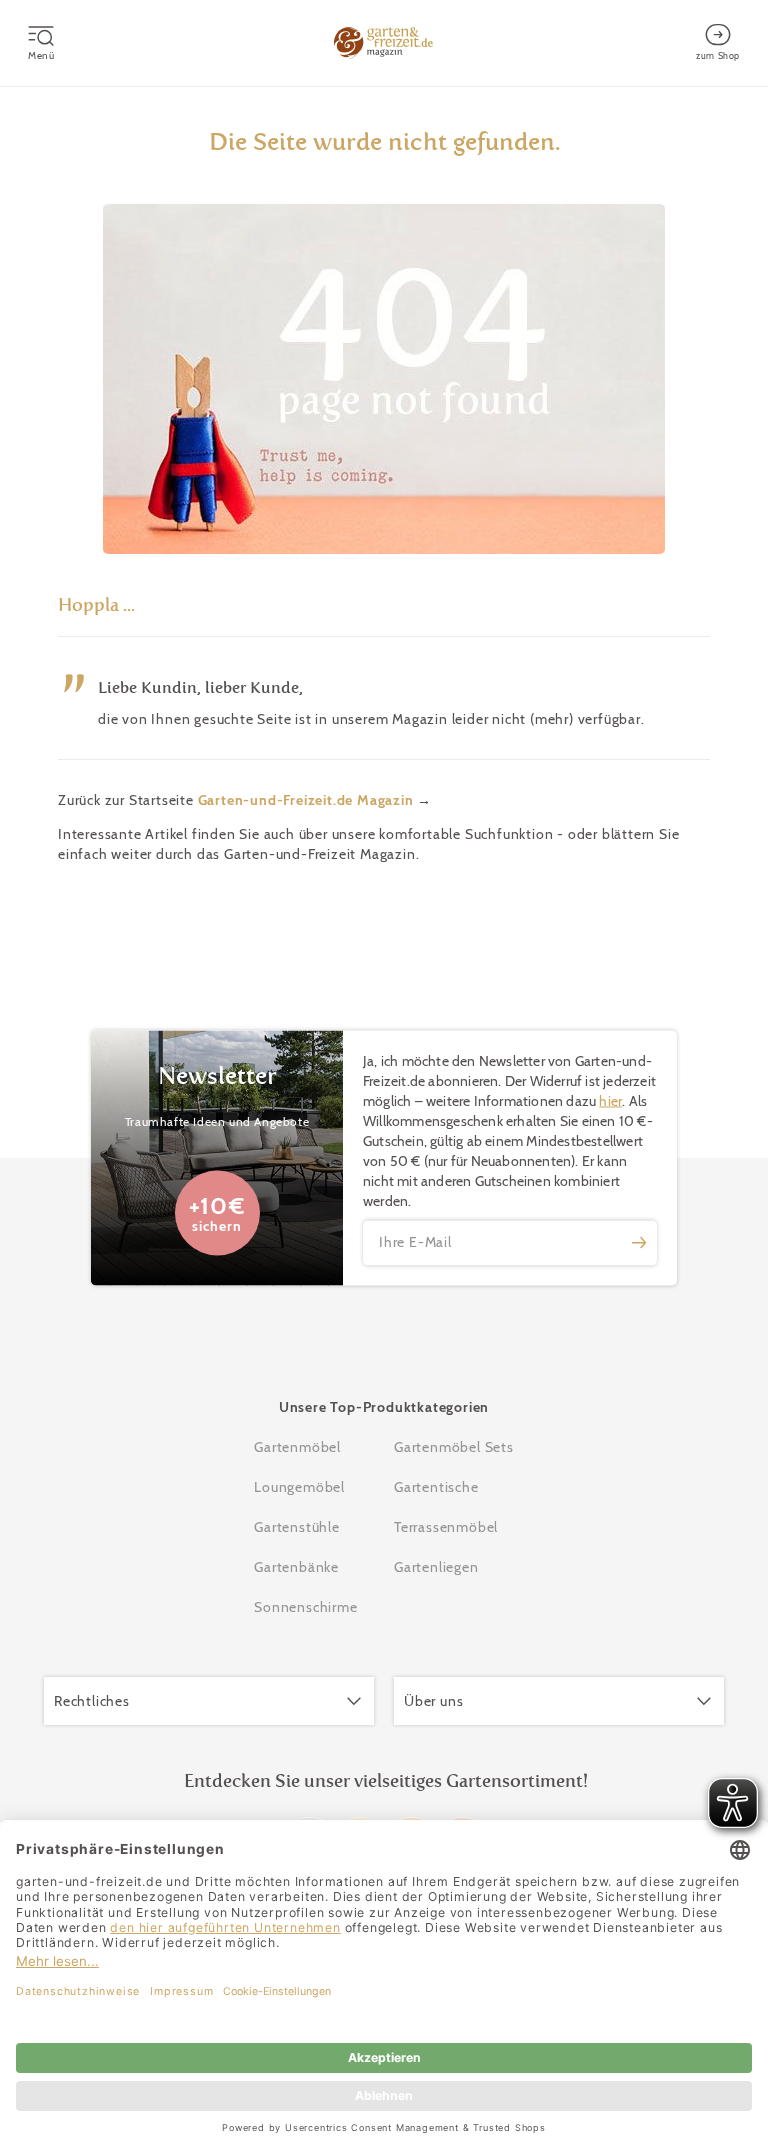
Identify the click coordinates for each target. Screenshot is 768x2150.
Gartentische (436, 1487)
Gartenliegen (436, 1567)
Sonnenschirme (305, 1607)
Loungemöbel (299, 1487)
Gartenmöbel (297, 1447)
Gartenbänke (296, 1567)
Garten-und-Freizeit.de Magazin (306, 800)
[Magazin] (383, 43)
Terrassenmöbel (446, 1527)
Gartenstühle (297, 1527)
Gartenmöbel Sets (454, 1447)
